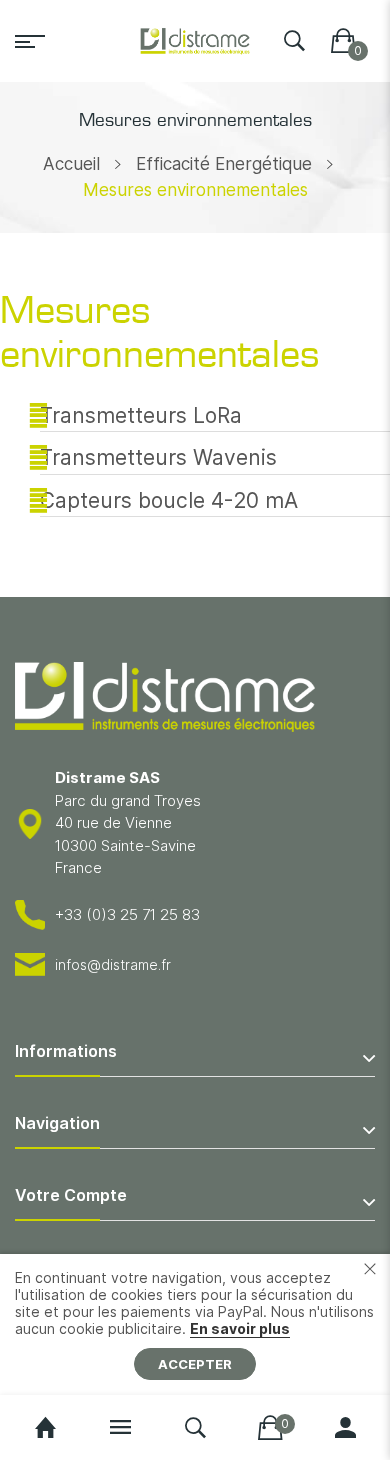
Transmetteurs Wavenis (158, 457)
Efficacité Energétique (224, 164)
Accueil (71, 164)
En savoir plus (240, 1328)
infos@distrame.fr (113, 964)
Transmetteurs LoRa (141, 415)
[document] (195, 1324)
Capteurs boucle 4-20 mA (169, 500)
